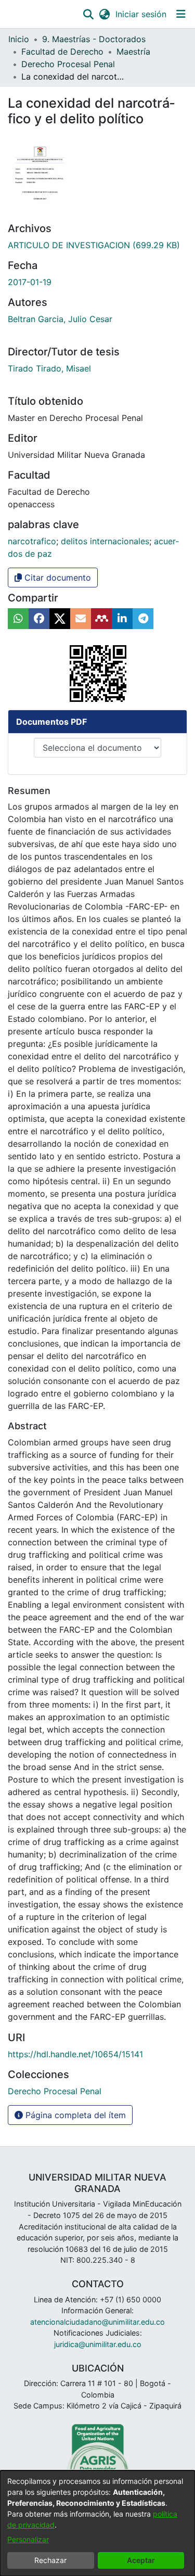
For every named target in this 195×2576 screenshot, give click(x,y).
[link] (94, 245)
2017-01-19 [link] (30, 282)
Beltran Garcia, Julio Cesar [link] (60, 319)
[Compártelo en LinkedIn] (122, 619)
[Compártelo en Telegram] (143, 619)
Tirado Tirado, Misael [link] (49, 368)
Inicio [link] (19, 39)
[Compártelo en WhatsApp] (18, 619)
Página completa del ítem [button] (74, 2115)
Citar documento (56, 578)
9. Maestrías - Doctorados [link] (94, 39)
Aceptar (141, 2560)
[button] (88, 14)
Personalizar (28, 2539)
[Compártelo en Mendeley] (101, 619)
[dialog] (97, 2523)
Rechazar (50, 2560)
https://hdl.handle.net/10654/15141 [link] (75, 2054)
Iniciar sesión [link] (141, 14)
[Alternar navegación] (181, 14)
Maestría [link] (133, 52)
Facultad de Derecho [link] (62, 52)
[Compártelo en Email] (81, 619)
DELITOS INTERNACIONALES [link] (105, 541)
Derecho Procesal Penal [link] (68, 64)
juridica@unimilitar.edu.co (98, 2344)
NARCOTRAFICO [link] (32, 541)
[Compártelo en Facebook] (39, 619)
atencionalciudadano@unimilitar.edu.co (97, 2322)
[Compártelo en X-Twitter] (60, 619)
